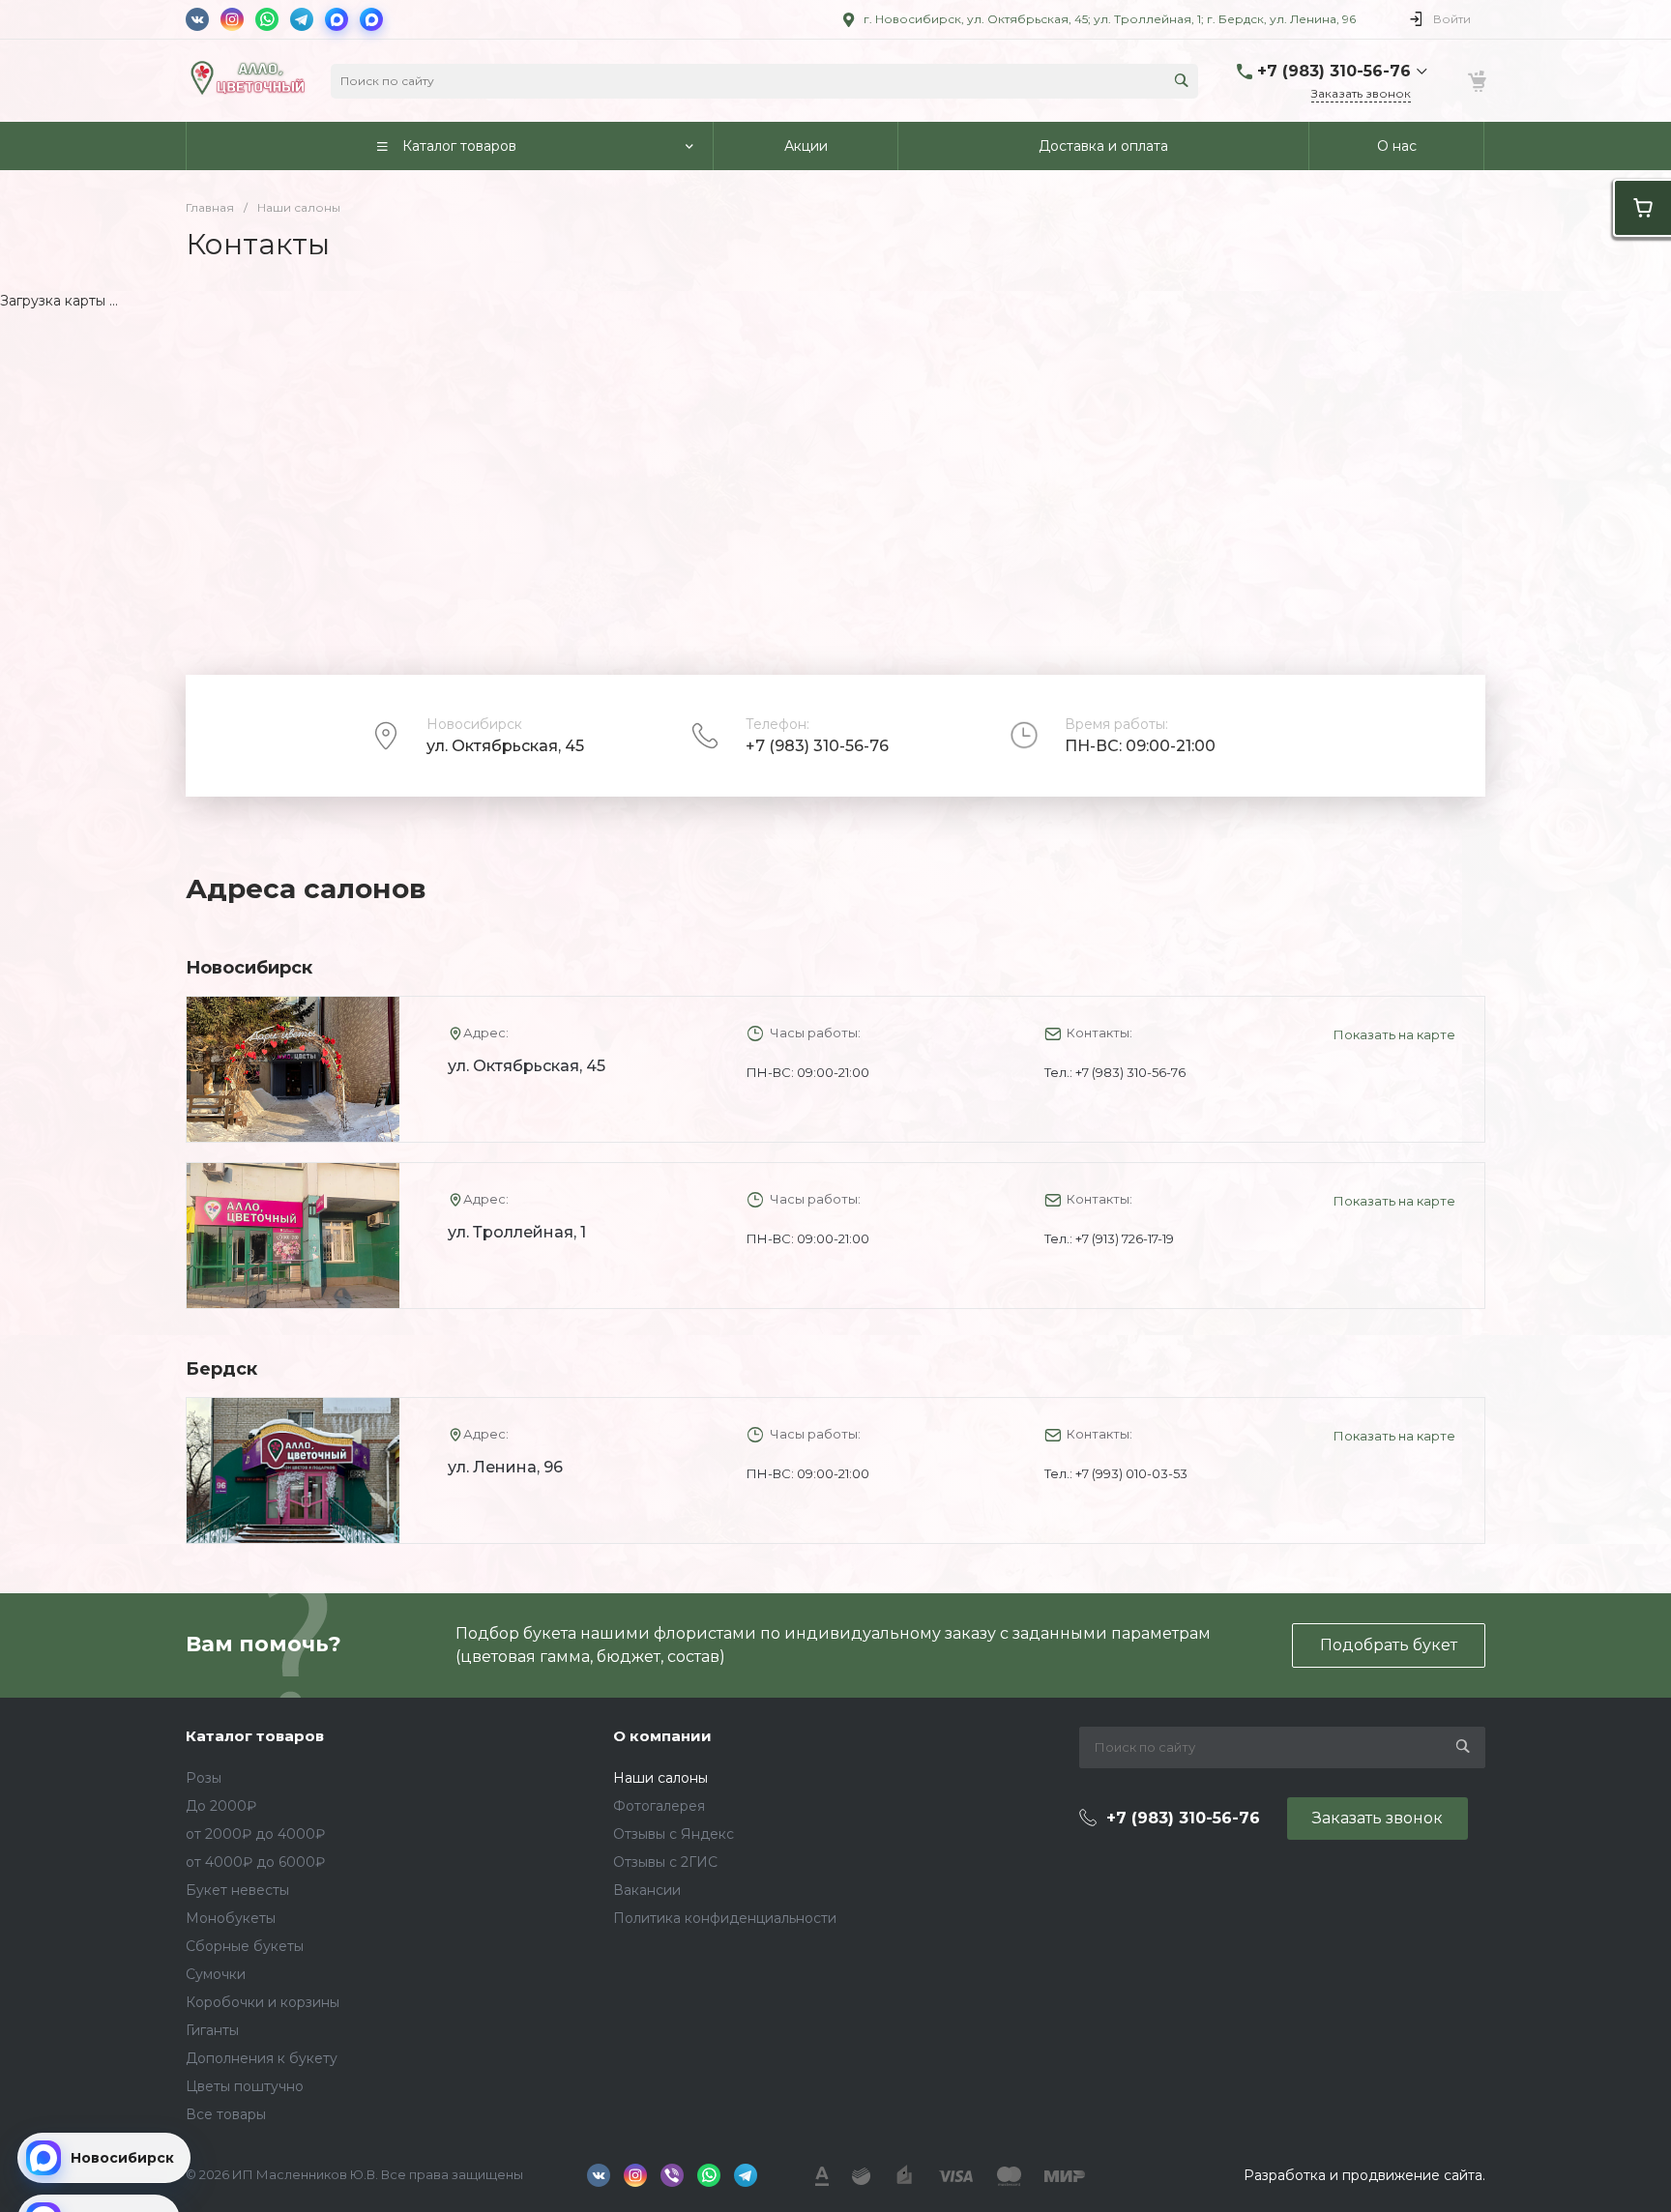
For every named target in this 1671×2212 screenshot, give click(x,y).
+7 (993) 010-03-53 (1131, 1473)
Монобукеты (231, 1918)
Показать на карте (1394, 1034)
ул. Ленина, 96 (505, 1467)
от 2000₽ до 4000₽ (255, 1834)
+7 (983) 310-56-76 (817, 746)
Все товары (226, 2114)
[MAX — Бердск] (371, 19)
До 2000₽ (221, 1806)
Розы (204, 1778)
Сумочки (216, 1974)
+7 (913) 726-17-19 (1125, 1238)
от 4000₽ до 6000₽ (255, 1862)
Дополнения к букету (262, 2058)
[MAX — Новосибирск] (337, 19)
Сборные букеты (245, 1946)
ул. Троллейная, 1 (517, 1232)
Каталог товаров (255, 1736)
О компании (662, 1736)
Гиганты (212, 2030)
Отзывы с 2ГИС (665, 1862)
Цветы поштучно (245, 2086)
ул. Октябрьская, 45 (527, 1066)
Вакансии (647, 1890)
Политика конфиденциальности (725, 1918)
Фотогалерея (659, 1806)
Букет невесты (237, 1890)
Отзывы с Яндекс (674, 1834)
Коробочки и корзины (263, 2002)
